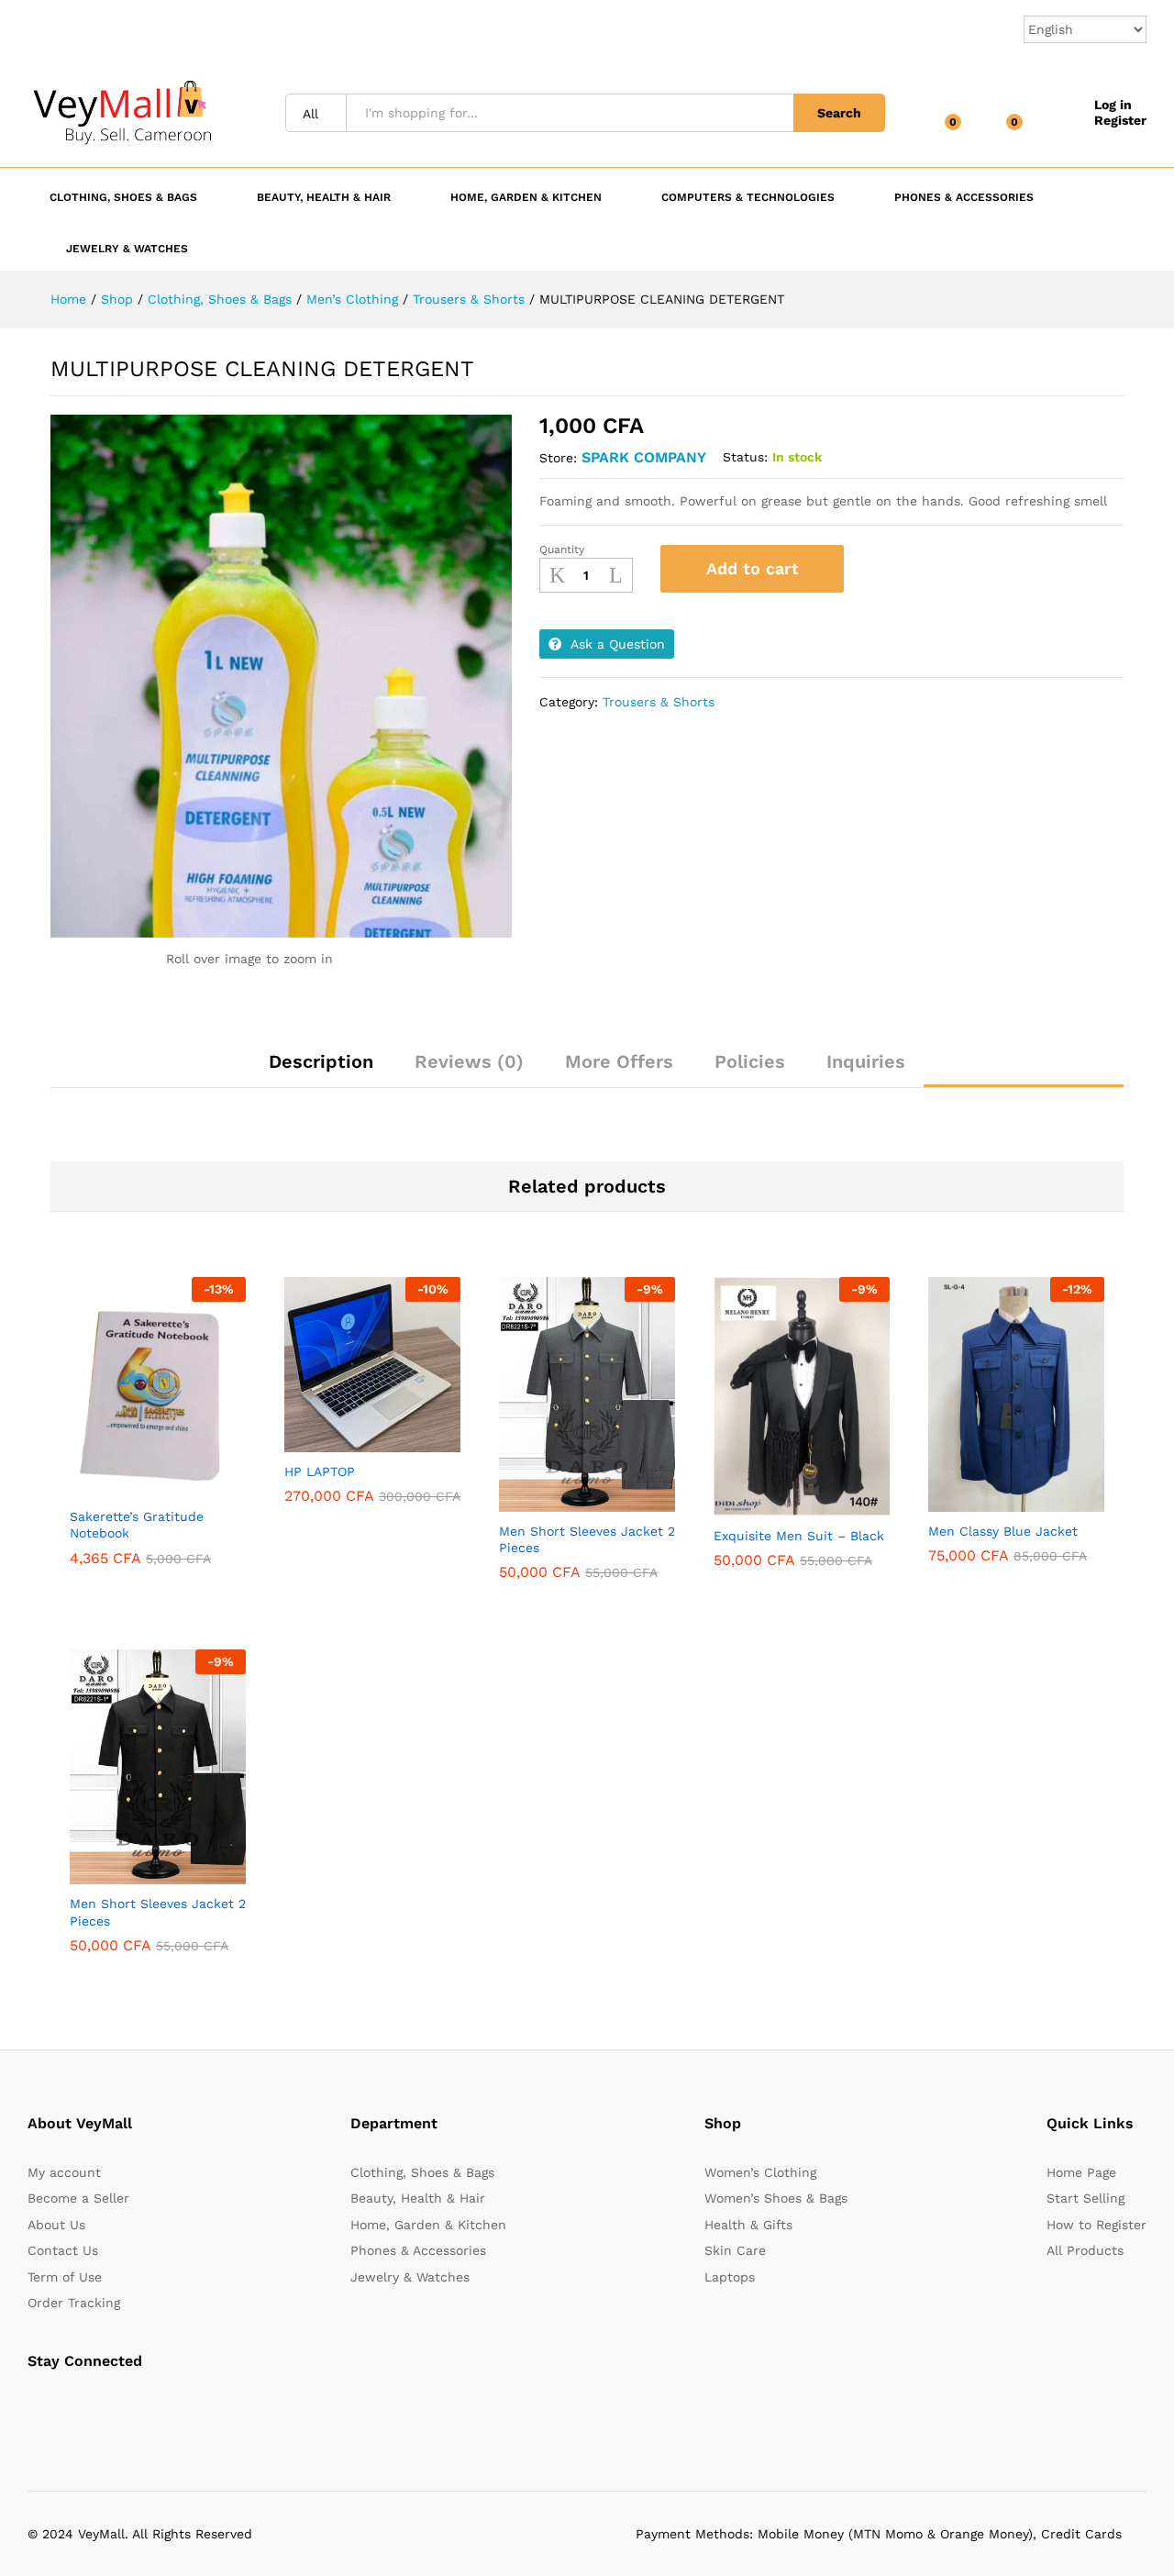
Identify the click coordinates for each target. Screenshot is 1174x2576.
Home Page (1081, 2172)
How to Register (1096, 2225)
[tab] (321, 1070)
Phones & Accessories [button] (964, 197)
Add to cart (753, 568)
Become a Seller (78, 2198)
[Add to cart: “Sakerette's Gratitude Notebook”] (113, 1486)
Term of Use (65, 2277)
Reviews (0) (469, 1061)
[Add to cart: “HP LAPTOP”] (327, 1441)
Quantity (562, 550)
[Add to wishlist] (878, 569)
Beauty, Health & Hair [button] (324, 197)
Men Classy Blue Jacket (1003, 1531)
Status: (745, 457)
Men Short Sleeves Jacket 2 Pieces (587, 1539)
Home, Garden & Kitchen (428, 2225)
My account (64, 2172)
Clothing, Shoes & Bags (422, 2172)
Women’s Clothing (760, 2172)
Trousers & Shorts (659, 702)
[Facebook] (33, 2408)
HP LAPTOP (320, 1471)
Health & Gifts (748, 2225)
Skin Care (735, 2250)
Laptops (730, 2277)
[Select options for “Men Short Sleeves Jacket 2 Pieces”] (542, 1501)
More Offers (619, 1061)
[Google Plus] (89, 2408)
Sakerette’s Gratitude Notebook (137, 1525)
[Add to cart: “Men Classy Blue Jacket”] (971, 1501)
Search (839, 113)
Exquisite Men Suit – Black (799, 1536)
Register (1120, 120)
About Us (56, 2225)
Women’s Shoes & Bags (776, 2198)
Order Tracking (74, 2303)
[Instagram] (146, 2408)
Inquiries (866, 1061)
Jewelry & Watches (410, 2277)
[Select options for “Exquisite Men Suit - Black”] (757, 1505)
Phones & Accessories (418, 2250)
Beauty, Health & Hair (418, 2198)
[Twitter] (61, 2408)
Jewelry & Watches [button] (127, 248)
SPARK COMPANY (644, 457)
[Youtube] (118, 2408)
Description (321, 1061)
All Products (1085, 2250)
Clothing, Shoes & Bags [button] (123, 197)
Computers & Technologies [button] (748, 197)
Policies (750, 1061)
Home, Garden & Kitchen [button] (526, 197)
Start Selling (1085, 2198)
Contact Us (63, 2250)
